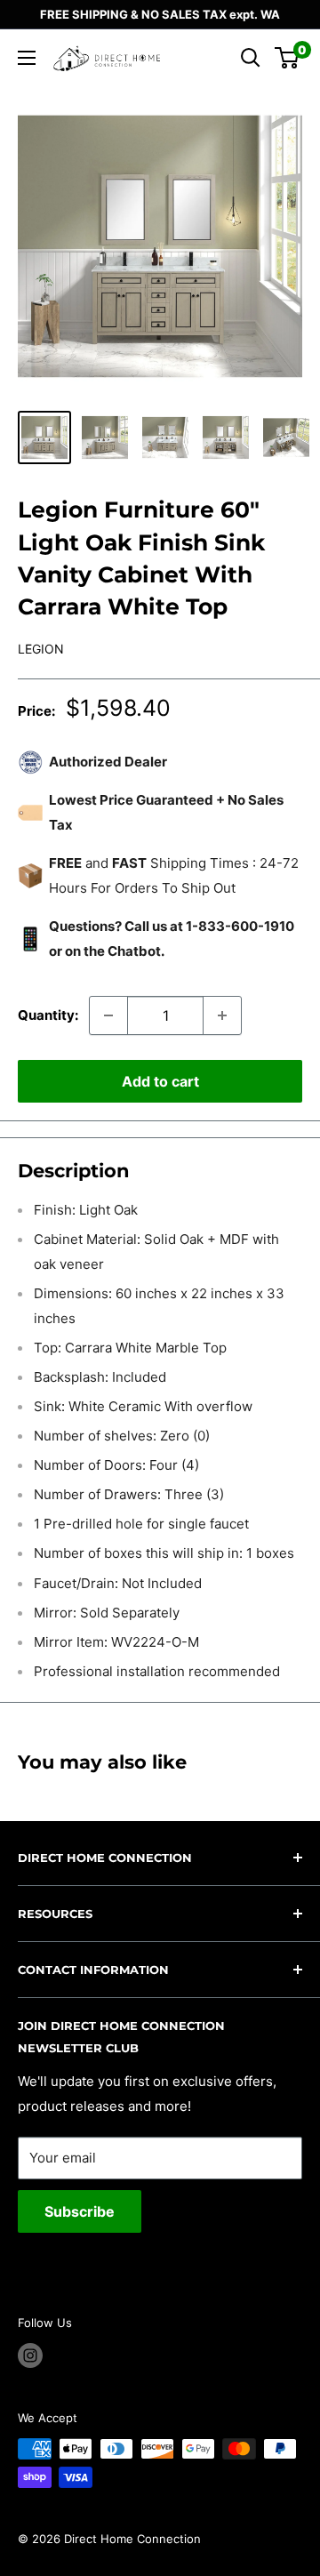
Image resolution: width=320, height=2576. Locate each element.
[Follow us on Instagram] (30, 2355)
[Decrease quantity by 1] (108, 1015)
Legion (41, 649)
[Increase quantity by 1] (222, 1015)
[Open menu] (27, 58)
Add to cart (160, 1081)
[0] (288, 58)
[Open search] (251, 58)
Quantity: (48, 1015)
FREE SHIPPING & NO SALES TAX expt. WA (160, 14)
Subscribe (80, 2211)
